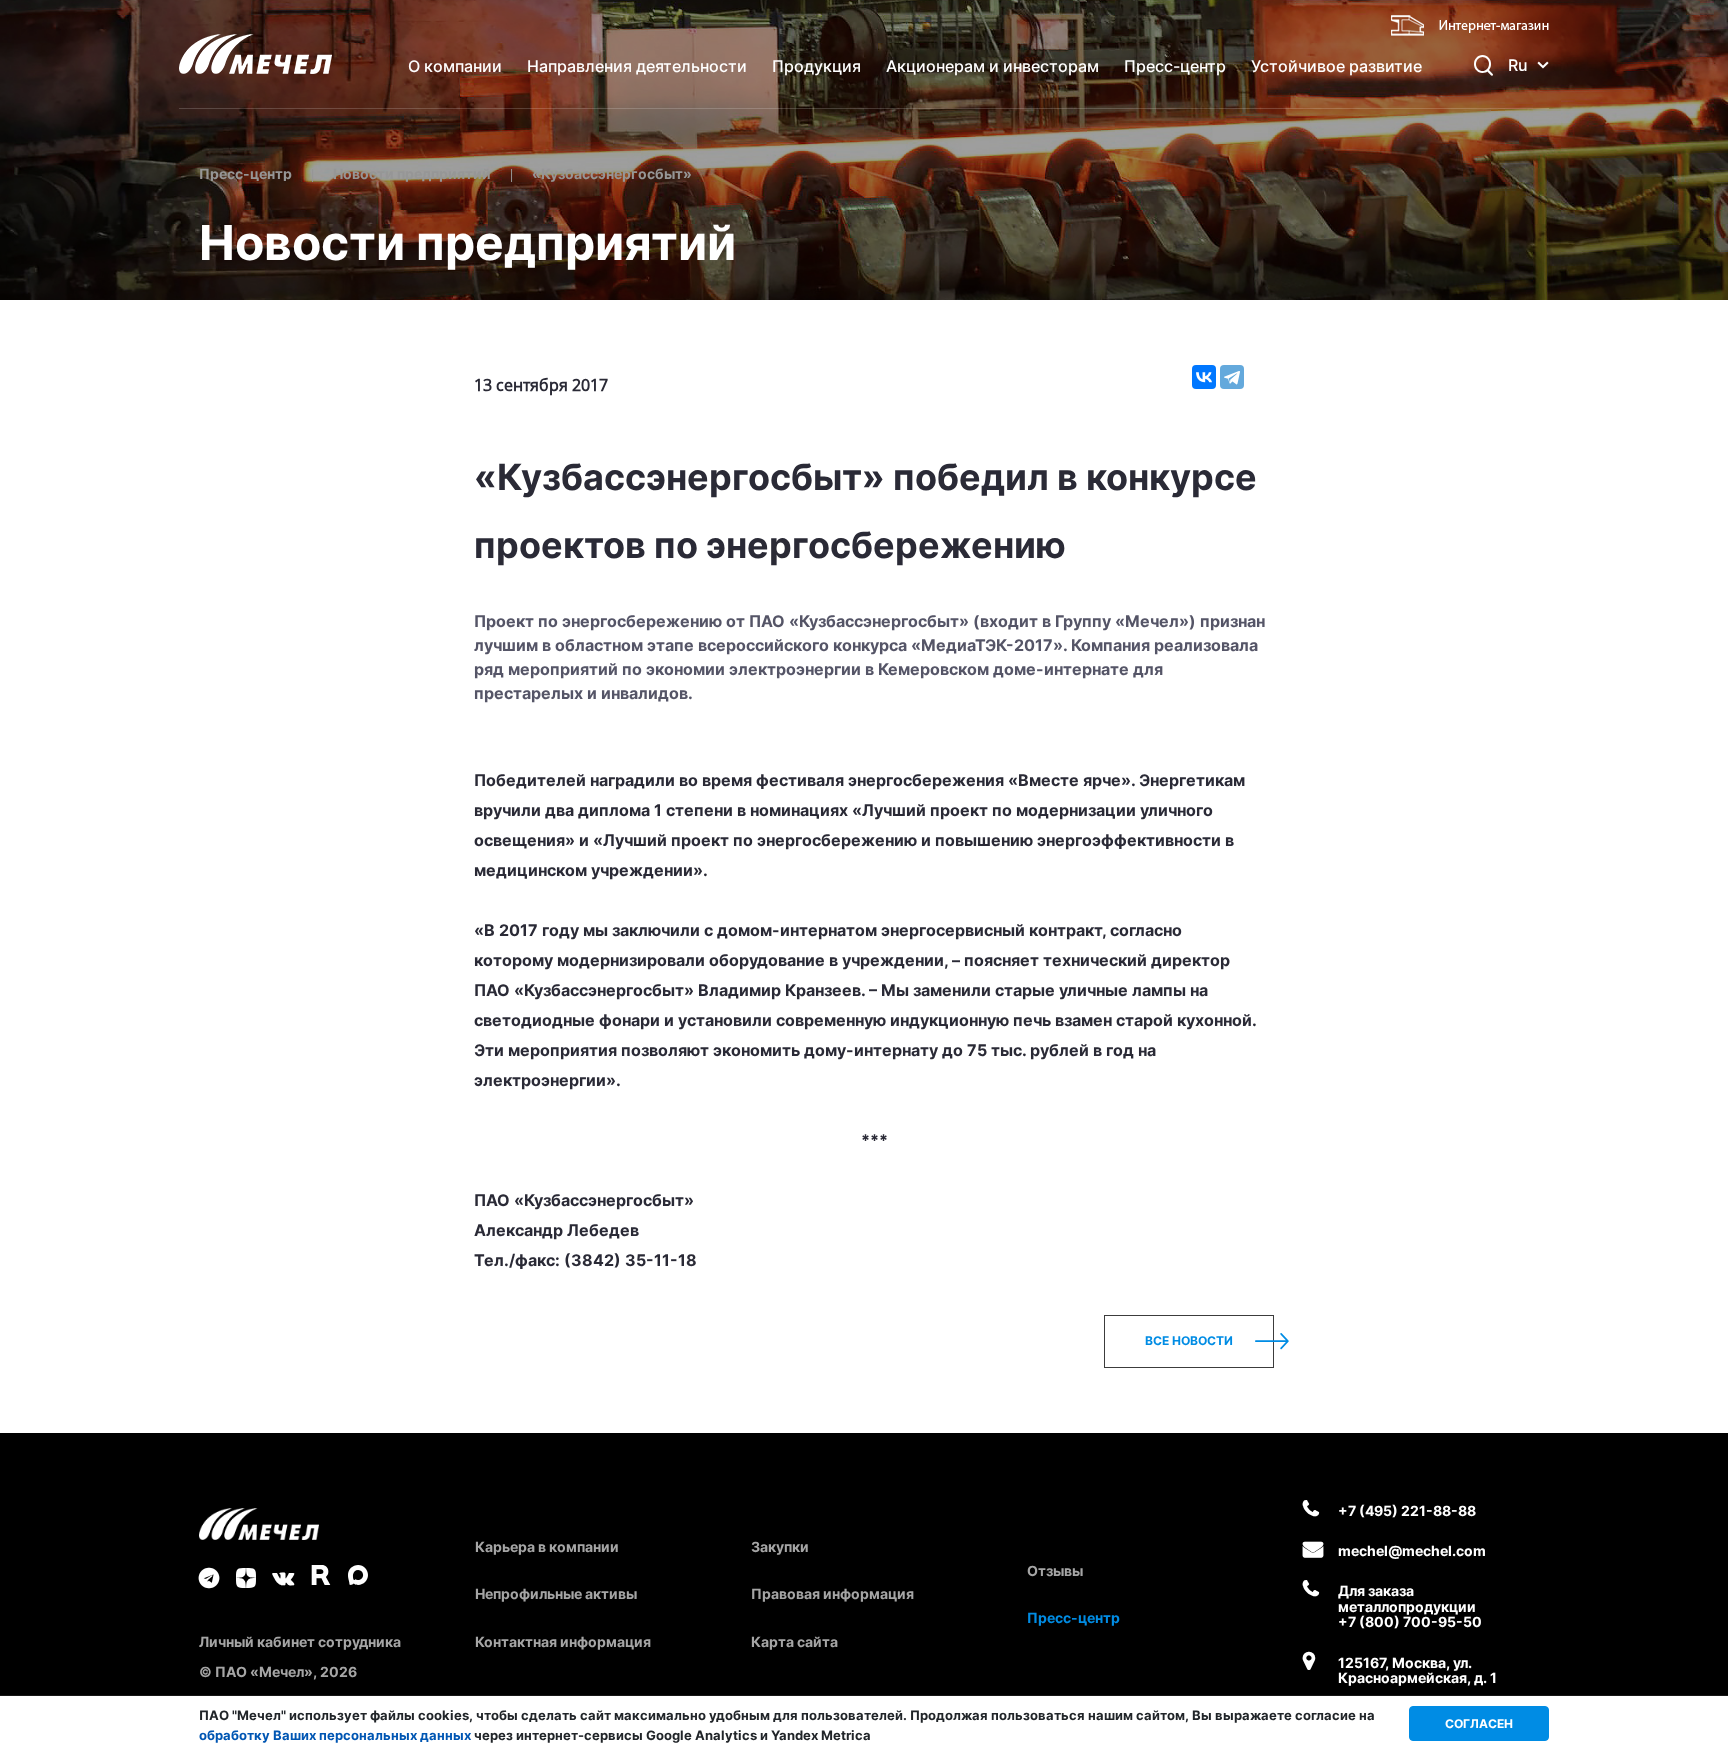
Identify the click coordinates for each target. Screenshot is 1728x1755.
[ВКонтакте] (1204, 377)
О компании (455, 66)
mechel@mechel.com (1412, 1550)
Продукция (816, 66)
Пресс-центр (1175, 66)
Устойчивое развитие (1336, 66)
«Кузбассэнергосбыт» (612, 173)
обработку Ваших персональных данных (335, 1735)
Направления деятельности (637, 66)
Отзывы (1055, 1570)
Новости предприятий (412, 173)
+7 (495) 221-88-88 (1407, 1510)
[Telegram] (1232, 377)
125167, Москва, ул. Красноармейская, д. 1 (1417, 1670)
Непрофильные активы (556, 1593)
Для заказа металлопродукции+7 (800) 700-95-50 (1410, 1606)
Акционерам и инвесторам (992, 66)
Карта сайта (794, 1641)
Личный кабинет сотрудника (300, 1641)
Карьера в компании (547, 1546)
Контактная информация (563, 1641)
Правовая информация (832, 1593)
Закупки (780, 1546)
